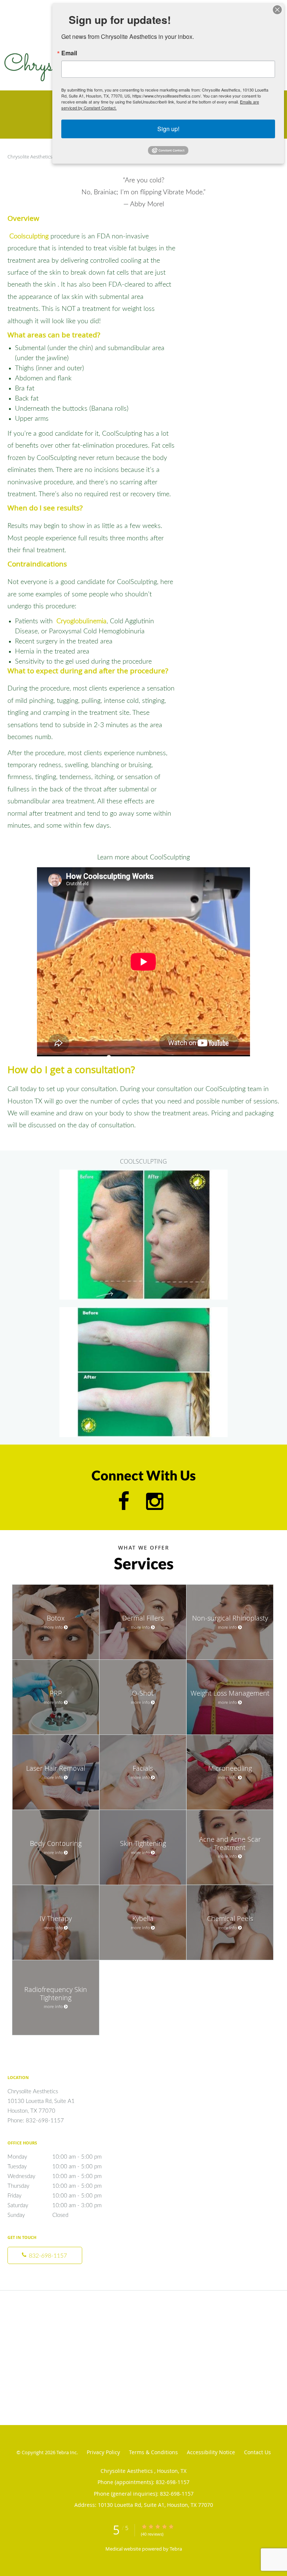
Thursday (55, 2186)
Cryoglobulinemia (81, 621)
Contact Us (257, 2452)
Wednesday (55, 2176)
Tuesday (55, 2167)
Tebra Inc (67, 2452)
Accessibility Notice (211, 2452)
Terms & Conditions (153, 2452)
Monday (55, 2157)
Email (69, 53)
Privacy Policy (103, 2452)
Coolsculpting (28, 237)
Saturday (55, 2206)
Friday (55, 2196)
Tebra (176, 2549)
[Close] (277, 10)
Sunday (38, 2215)
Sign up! (168, 129)
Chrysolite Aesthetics (30, 157)
